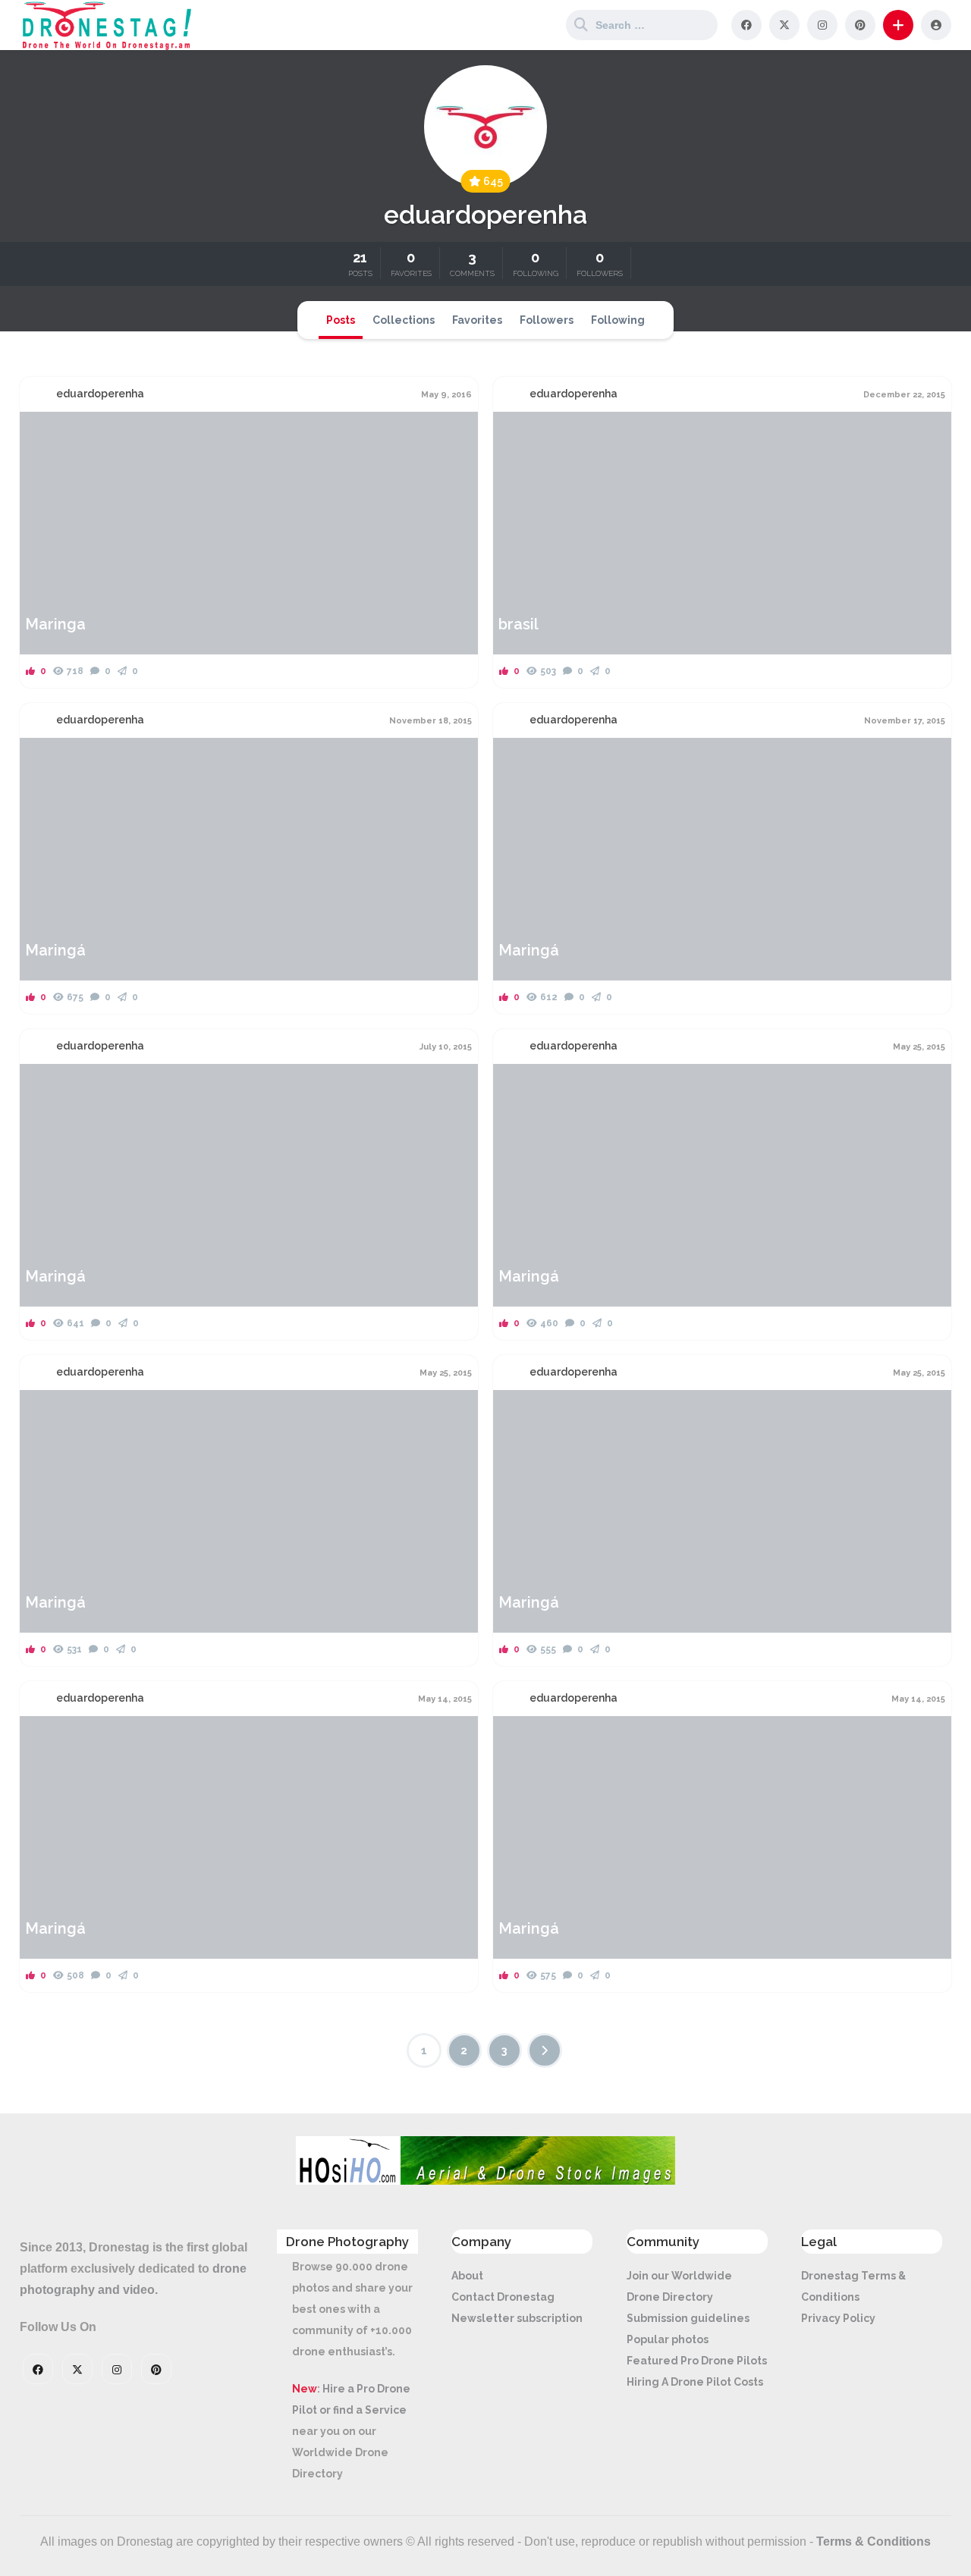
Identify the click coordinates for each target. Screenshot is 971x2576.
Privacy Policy (838, 2318)
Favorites (477, 320)
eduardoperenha (100, 394)
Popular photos (668, 2339)
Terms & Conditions (874, 2541)
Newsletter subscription (517, 2318)
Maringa (55, 624)
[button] (898, 25)
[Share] (41, 432)
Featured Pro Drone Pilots (697, 2361)
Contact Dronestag (503, 2297)
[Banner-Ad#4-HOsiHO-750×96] (485, 2181)
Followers (547, 320)
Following (618, 320)
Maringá (55, 950)
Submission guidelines (688, 2318)
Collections (404, 320)
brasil (518, 624)
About (467, 2276)
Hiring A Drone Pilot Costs (695, 2382)
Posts (341, 320)
